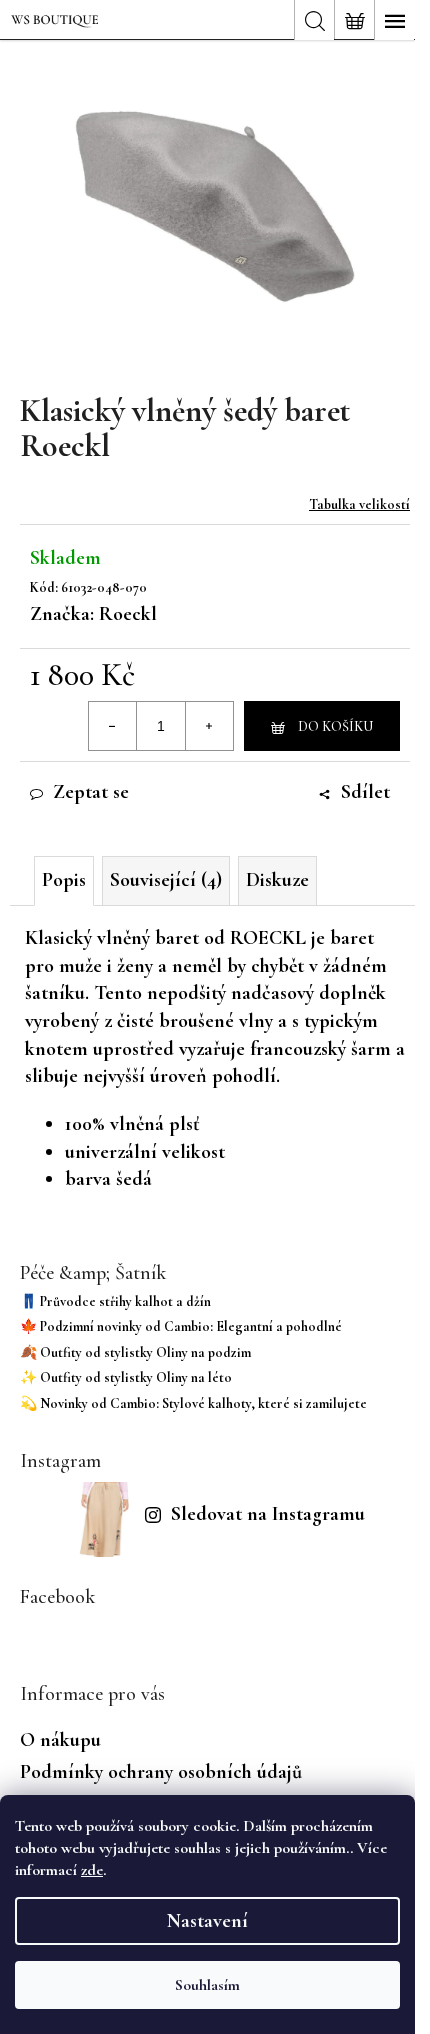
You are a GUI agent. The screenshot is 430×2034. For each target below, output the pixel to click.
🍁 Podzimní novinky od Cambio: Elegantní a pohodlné (181, 1326)
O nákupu (60, 1740)
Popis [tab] (64, 880)
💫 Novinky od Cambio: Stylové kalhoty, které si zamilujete (193, 1403)
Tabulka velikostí (359, 504)
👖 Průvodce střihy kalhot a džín (115, 1301)
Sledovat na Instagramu (268, 1514)
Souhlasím (207, 1985)
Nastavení (207, 1921)
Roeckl (128, 614)
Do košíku (335, 726)
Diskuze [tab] (277, 880)
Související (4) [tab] (166, 880)
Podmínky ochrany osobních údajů (161, 1772)
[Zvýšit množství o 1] (209, 726)
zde (92, 1870)
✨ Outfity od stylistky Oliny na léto (126, 1377)
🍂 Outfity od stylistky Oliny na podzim (135, 1352)
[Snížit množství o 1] (113, 726)
